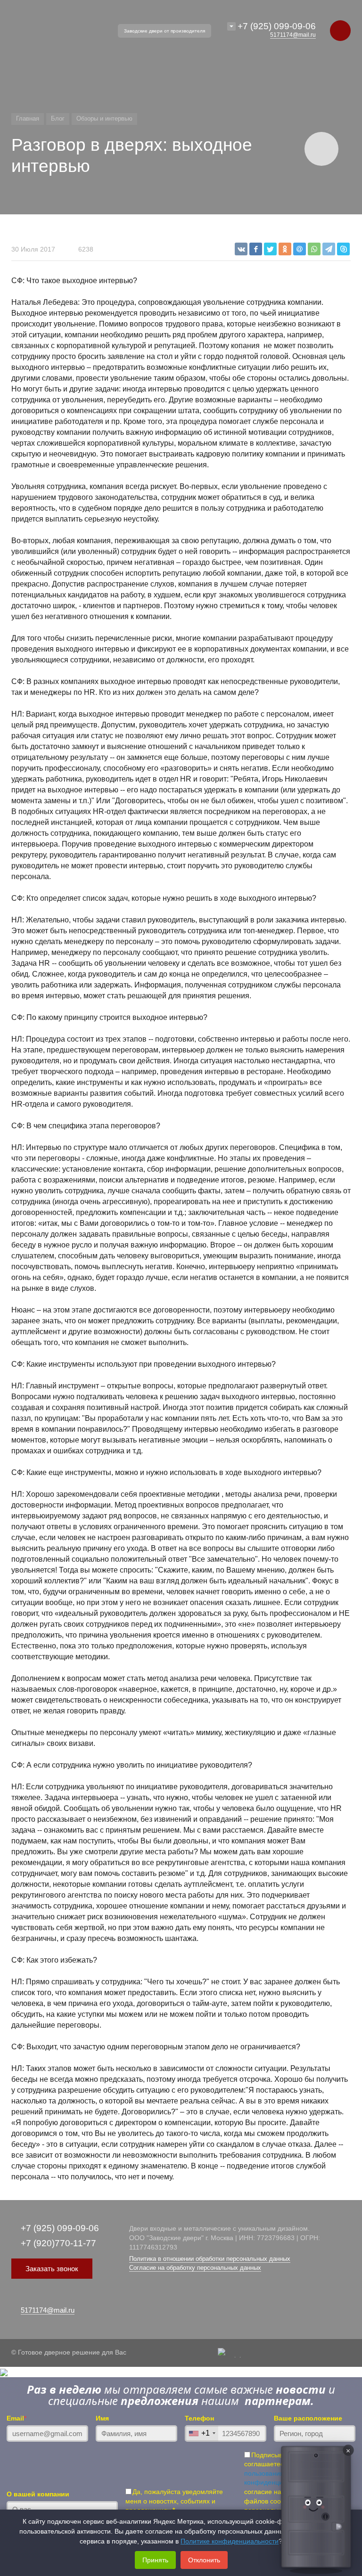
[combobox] (202, 2433)
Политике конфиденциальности (230, 2541)
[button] (316, 2509)
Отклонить (204, 2560)
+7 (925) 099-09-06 (277, 26)
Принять (155, 2560)
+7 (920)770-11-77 (58, 2243)
